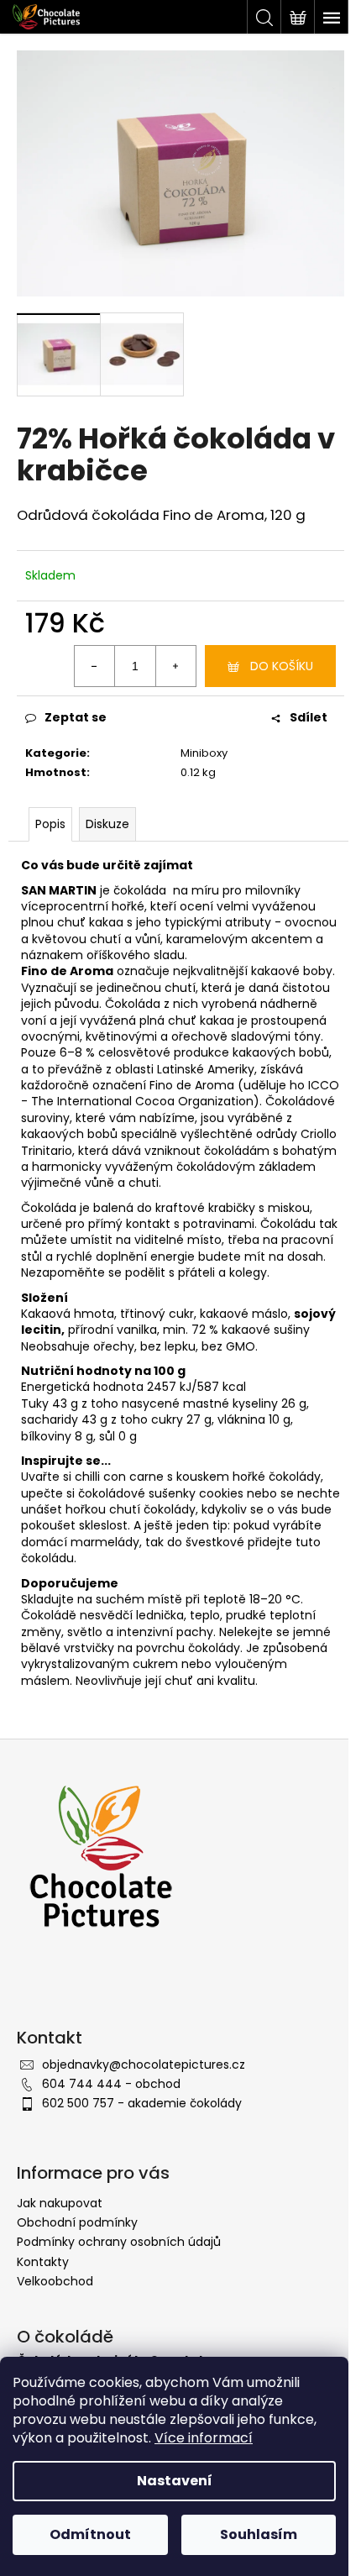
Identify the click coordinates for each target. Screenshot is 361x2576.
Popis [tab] (50, 824)
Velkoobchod (55, 2281)
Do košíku (282, 666)
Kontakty (43, 2262)
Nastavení (175, 2481)
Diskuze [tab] (107, 824)
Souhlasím (259, 2534)
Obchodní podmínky (77, 2222)
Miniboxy (204, 753)
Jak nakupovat (60, 2203)
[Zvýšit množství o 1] (175, 666)
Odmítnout (90, 2534)
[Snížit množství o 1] (95, 666)
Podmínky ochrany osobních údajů (119, 2242)
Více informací (204, 2438)
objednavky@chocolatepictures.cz (144, 2064)
